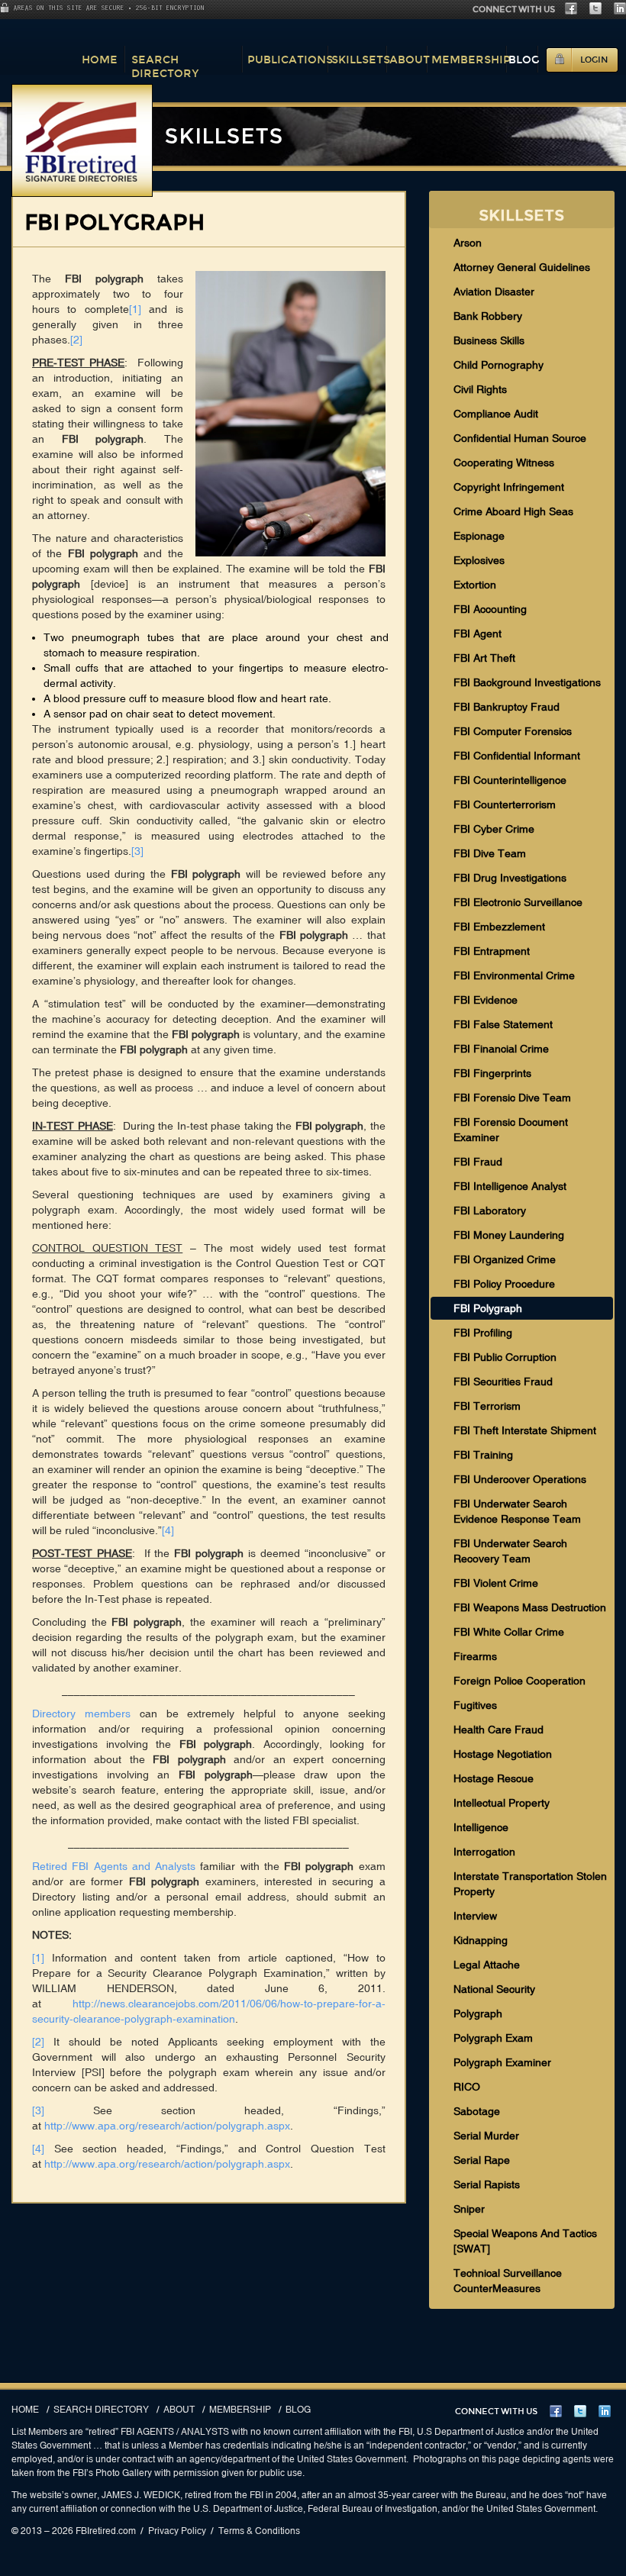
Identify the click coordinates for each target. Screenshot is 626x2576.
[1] (135, 309)
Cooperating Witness (504, 463)
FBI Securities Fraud (503, 1381)
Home (100, 60)
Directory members (81, 1714)
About (410, 60)
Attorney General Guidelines (522, 267)
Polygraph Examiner (502, 2062)
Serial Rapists (487, 2184)
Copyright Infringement (509, 487)
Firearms (475, 1656)
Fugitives (475, 1705)
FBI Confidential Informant (517, 756)
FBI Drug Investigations (510, 878)
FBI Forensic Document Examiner (511, 1130)
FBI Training (483, 1455)
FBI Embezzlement (499, 927)
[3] (137, 851)
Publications (290, 60)
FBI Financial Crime (501, 1049)
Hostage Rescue (494, 1778)
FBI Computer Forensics (513, 731)
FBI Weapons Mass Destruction (530, 1607)
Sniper (469, 2209)
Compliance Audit (496, 414)
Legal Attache (487, 1965)
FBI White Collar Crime (509, 1632)
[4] (168, 1530)
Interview (475, 1916)
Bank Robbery (488, 316)
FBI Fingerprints (492, 1073)
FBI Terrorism (487, 1406)
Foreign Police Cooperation (520, 1681)
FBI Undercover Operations (520, 1479)
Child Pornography (499, 365)
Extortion (475, 585)
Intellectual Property (502, 1803)
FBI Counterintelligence (510, 780)
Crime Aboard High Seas (513, 511)
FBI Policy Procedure (504, 1284)
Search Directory (165, 66)
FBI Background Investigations (527, 682)
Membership (471, 60)
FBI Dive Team (490, 853)
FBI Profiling (483, 1333)
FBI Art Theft (484, 658)
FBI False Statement (503, 1024)
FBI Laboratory (490, 1211)
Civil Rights (480, 389)
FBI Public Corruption (505, 1357)
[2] (76, 340)
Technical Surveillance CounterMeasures (508, 2281)
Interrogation (484, 1852)
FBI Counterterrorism (505, 804)
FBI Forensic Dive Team (512, 1098)
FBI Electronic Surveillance (518, 902)
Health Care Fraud (499, 1730)
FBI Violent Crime (496, 1583)
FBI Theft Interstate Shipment (525, 1430)
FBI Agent (478, 634)
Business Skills (489, 340)
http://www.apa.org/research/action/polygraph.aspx (167, 2126)
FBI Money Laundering (509, 1235)
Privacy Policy (177, 2531)
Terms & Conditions (259, 2531)
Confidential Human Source (520, 438)
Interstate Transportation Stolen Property (530, 1884)
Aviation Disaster (494, 292)
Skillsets (361, 60)
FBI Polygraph (488, 1308)
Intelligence (481, 1827)
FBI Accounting (490, 609)
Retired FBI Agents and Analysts (114, 1866)
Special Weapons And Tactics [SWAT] (525, 2241)
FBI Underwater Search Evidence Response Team (517, 1511)
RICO (467, 2087)
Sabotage (477, 2111)
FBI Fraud (478, 1162)
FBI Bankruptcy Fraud (507, 707)
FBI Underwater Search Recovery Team (510, 1551)
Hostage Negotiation (503, 1754)
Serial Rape (482, 2160)
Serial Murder (486, 2136)
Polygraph (478, 2013)
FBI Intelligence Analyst (510, 1186)
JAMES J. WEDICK (141, 2495)
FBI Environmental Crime (514, 975)
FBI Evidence (486, 1000)
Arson (468, 243)
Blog (524, 60)
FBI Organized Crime (505, 1259)
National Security (494, 1989)
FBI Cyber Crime (494, 829)
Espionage (479, 536)
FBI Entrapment (492, 951)
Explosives (479, 560)
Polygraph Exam (493, 2038)
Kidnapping (481, 1940)
